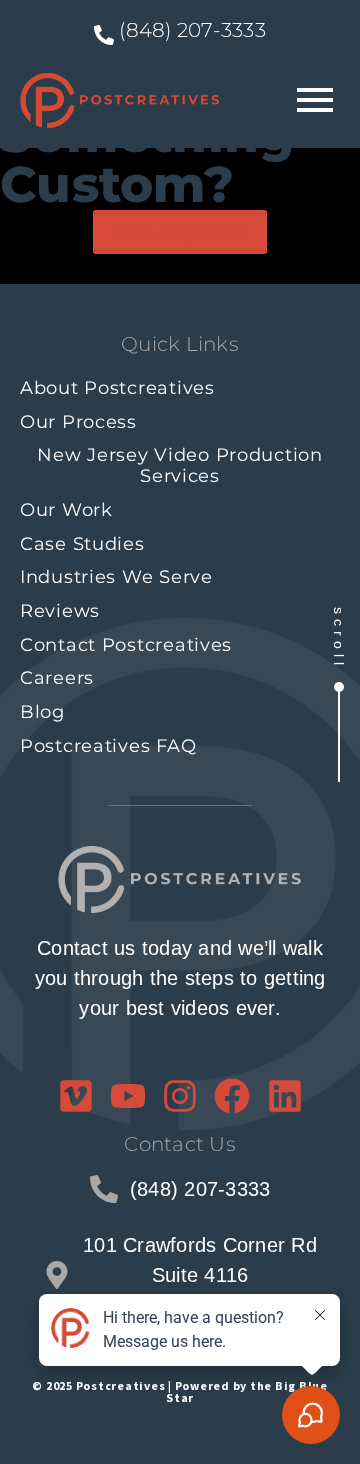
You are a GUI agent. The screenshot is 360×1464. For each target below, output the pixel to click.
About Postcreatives (117, 388)
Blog (42, 712)
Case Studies (82, 544)
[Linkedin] (285, 1096)
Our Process (78, 422)
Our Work (66, 510)
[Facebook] (232, 1096)
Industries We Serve (116, 577)
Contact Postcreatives (126, 645)
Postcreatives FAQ (108, 746)
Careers (57, 678)
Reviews (60, 611)
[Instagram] (180, 1096)
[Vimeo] (76, 1096)
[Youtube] (128, 1096)
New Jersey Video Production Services (179, 465)
